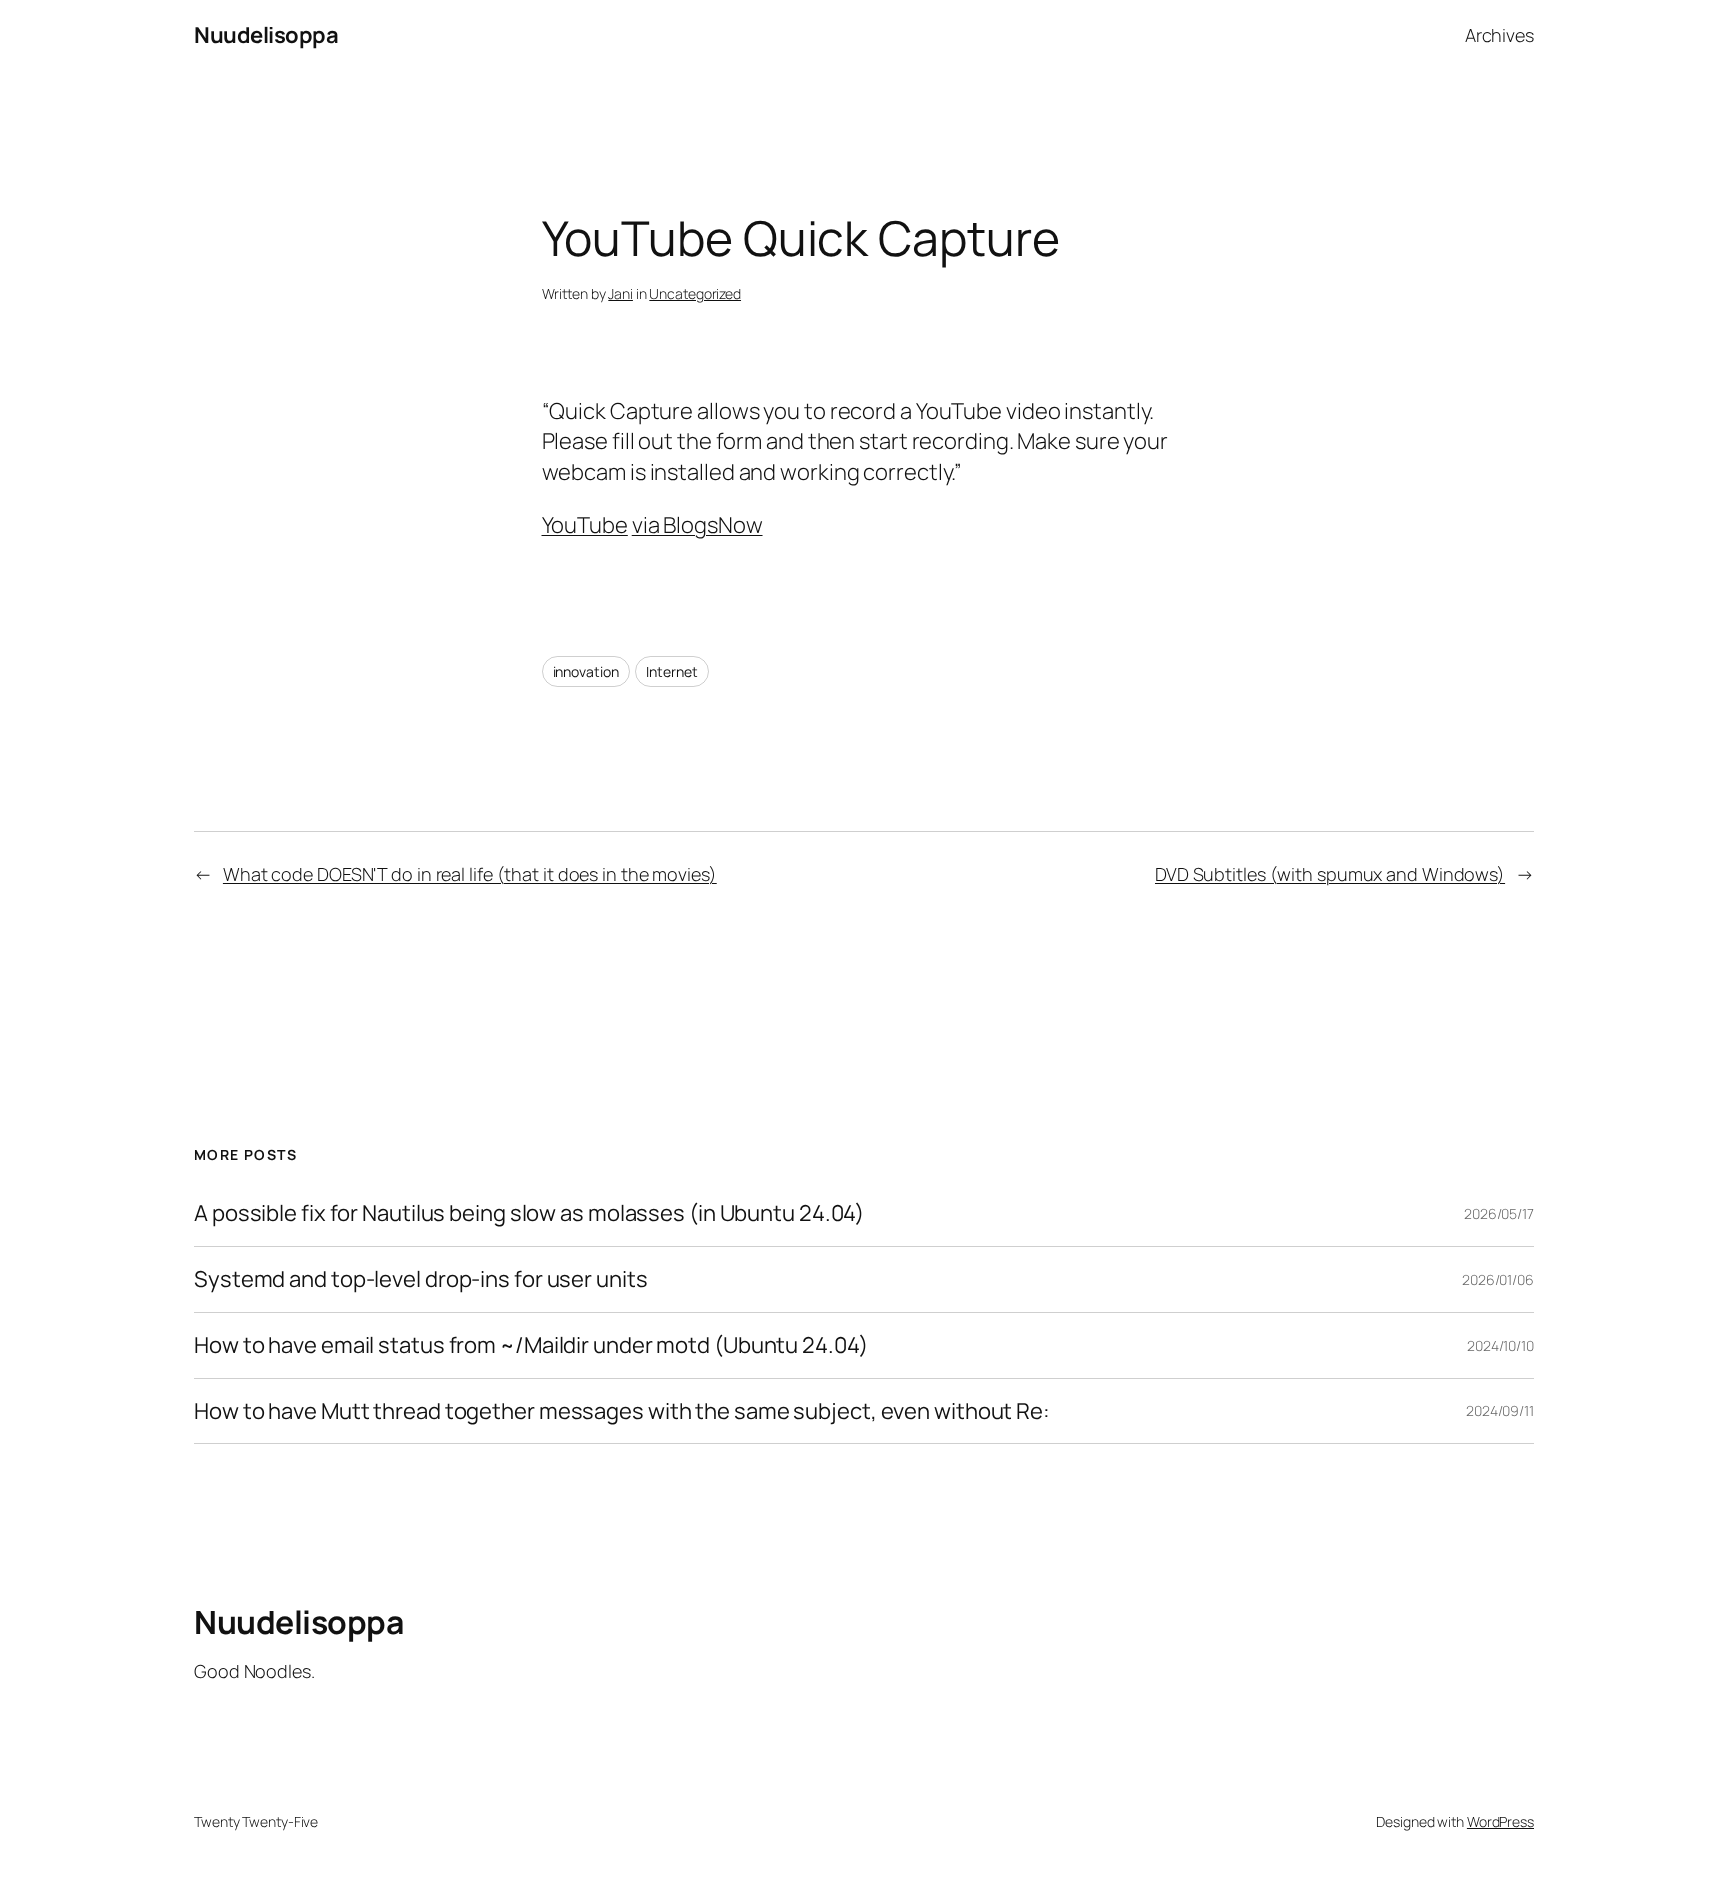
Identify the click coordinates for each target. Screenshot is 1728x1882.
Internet (671, 671)
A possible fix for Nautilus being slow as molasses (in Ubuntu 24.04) (529, 1213)
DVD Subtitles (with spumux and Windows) (1330, 874)
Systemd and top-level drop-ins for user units (421, 1279)
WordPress (1500, 1821)
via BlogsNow (697, 525)
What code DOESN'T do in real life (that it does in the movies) (470, 874)
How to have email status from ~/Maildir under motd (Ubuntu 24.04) (531, 1345)
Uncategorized (695, 293)
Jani (620, 293)
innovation (586, 671)
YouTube (585, 525)
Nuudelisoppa (266, 35)
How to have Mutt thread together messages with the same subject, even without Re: (622, 1411)
